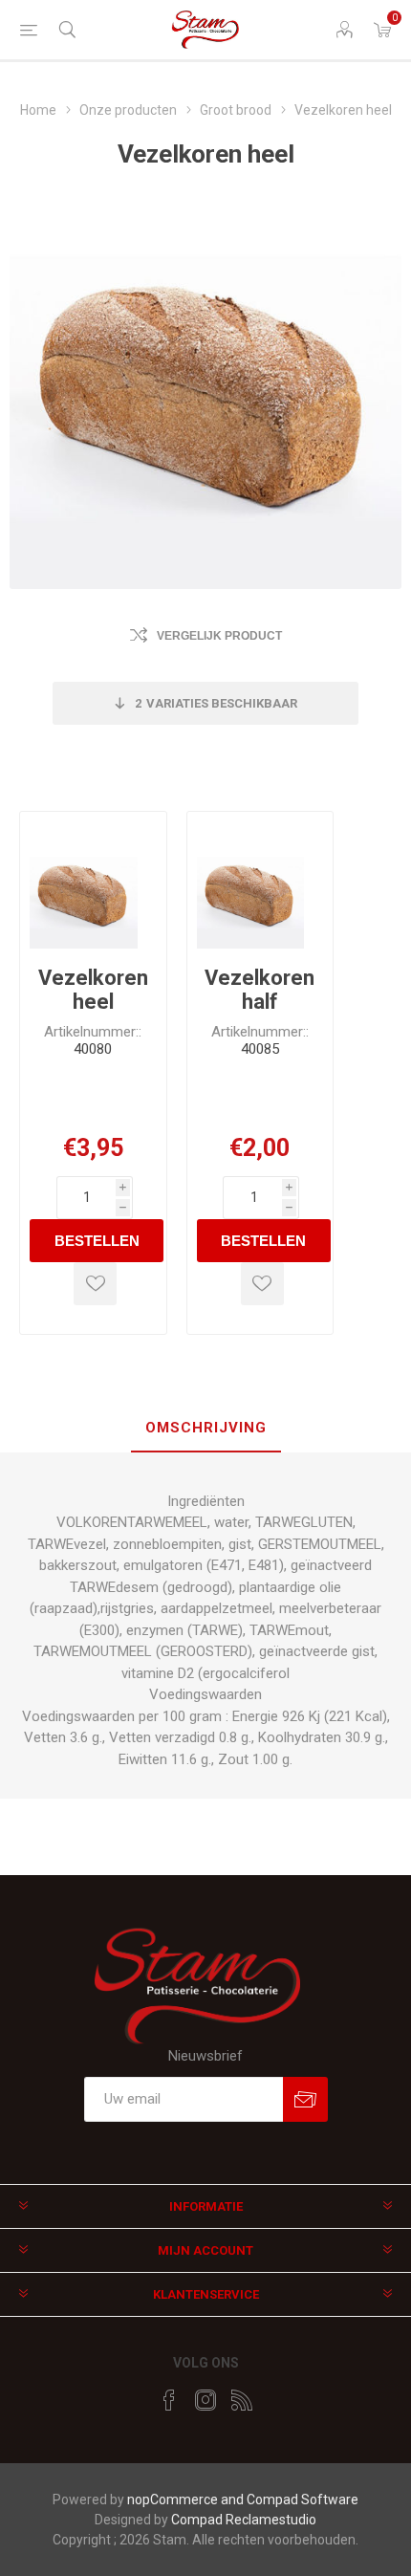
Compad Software (303, 2500)
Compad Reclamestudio (244, 2520)
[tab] (205, 1429)
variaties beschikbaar (216, 703)
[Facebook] (169, 2400)
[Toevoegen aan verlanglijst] (95, 1284)
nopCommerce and (187, 2500)
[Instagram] (205, 2400)
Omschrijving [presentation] (206, 1428)
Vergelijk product (219, 636)
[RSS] (242, 2400)
